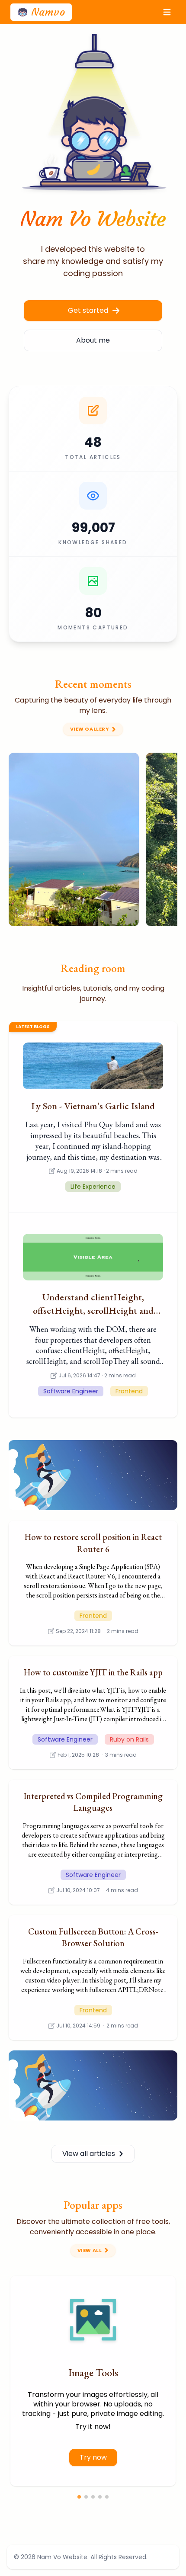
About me (93, 340)
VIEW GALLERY (90, 729)
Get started (88, 310)
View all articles (89, 2154)
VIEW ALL (90, 2250)
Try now (93, 2457)
